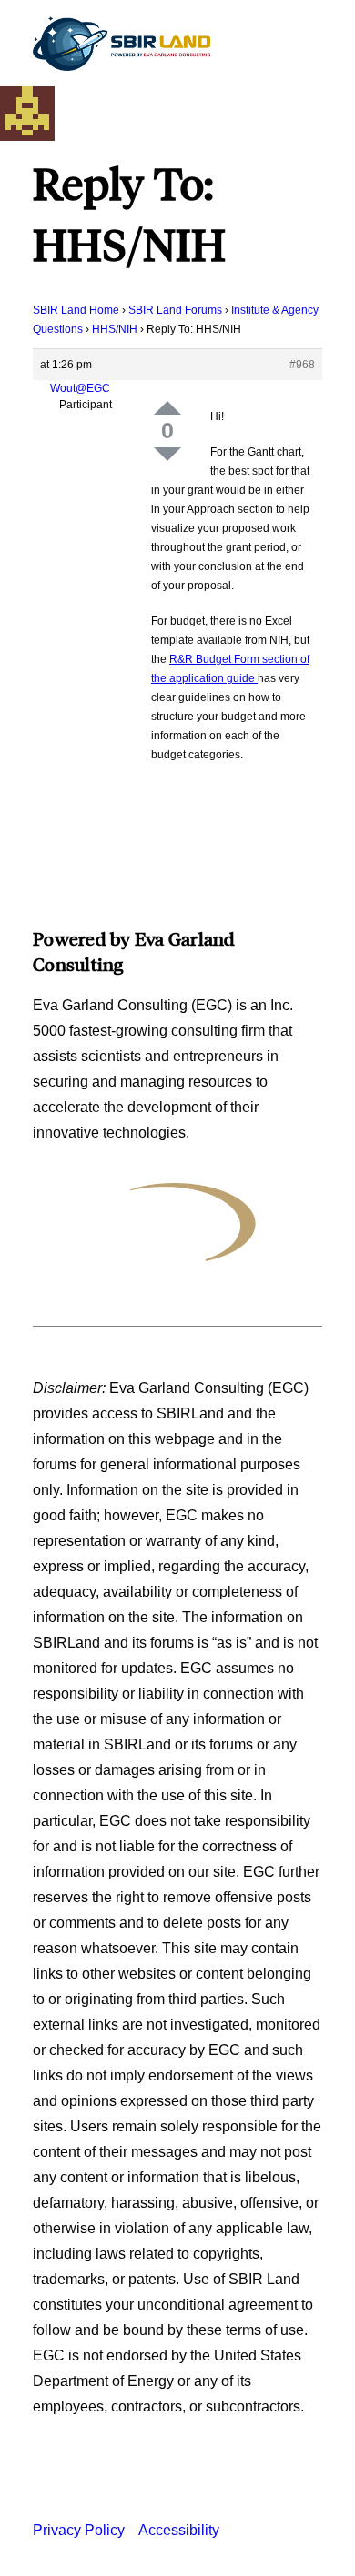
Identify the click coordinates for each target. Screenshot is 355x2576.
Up (167, 408)
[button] (313, 44)
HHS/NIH (115, 329)
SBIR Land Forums (175, 310)
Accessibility (179, 2530)
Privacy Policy (79, 2530)
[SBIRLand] (122, 44)
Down (167, 454)
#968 (302, 365)
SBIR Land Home (76, 310)
